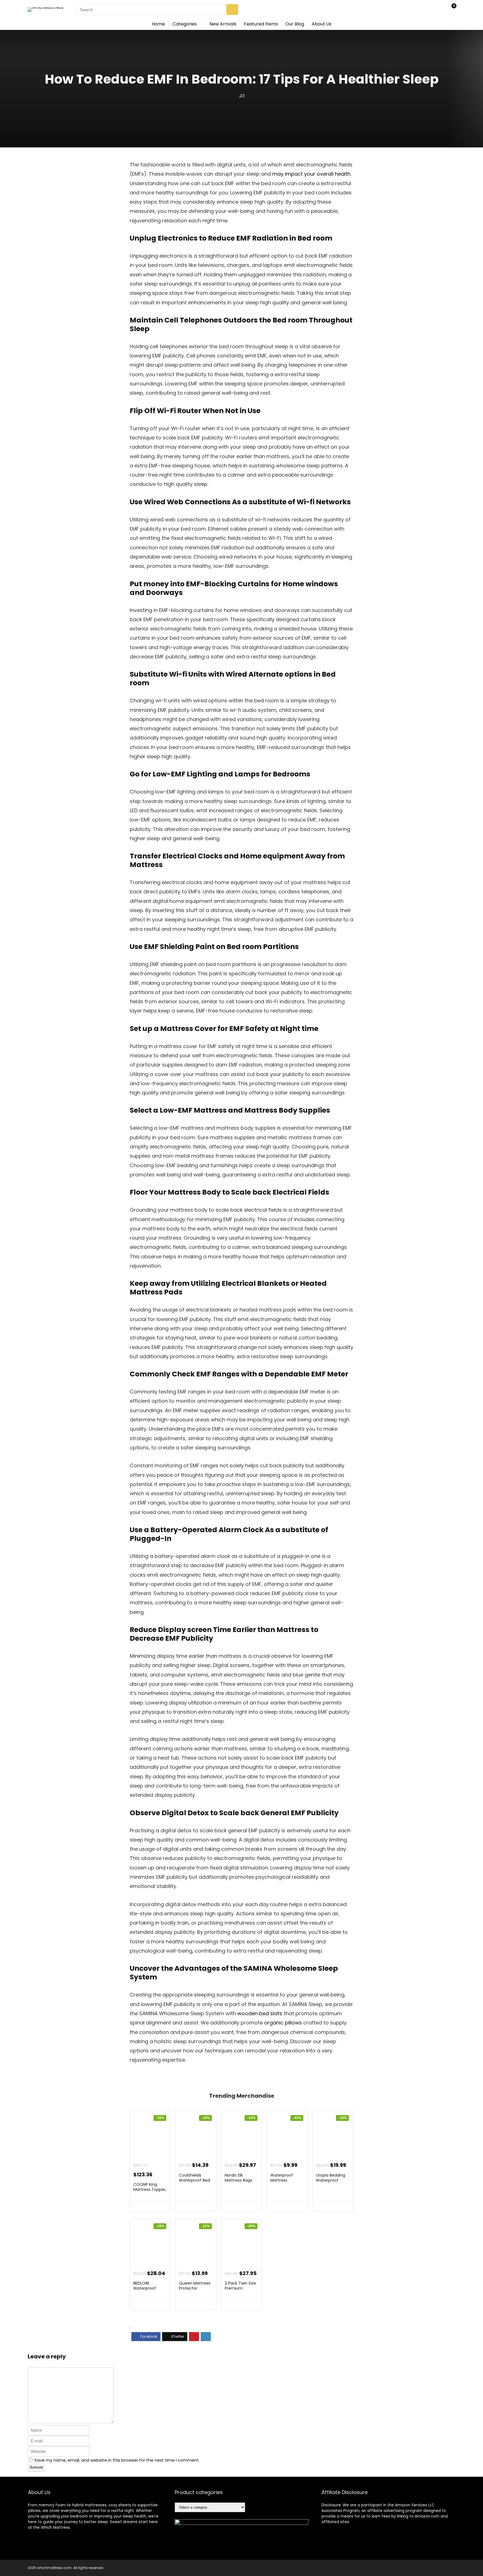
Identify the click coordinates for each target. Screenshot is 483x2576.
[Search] (232, 10)
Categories (185, 24)
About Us (322, 24)
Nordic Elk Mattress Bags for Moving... (238, 2180)
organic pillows (283, 2023)
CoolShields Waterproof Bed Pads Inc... (194, 2180)
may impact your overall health (311, 174)
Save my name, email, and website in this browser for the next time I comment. (117, 2460)
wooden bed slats (260, 2013)
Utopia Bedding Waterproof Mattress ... (331, 2180)
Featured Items (261, 24)
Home (158, 24)
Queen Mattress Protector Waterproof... (195, 2288)
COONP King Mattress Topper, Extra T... (150, 2189)
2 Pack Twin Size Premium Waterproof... (240, 2288)
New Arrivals (223, 24)
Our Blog (295, 24)
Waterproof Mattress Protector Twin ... (286, 2180)
